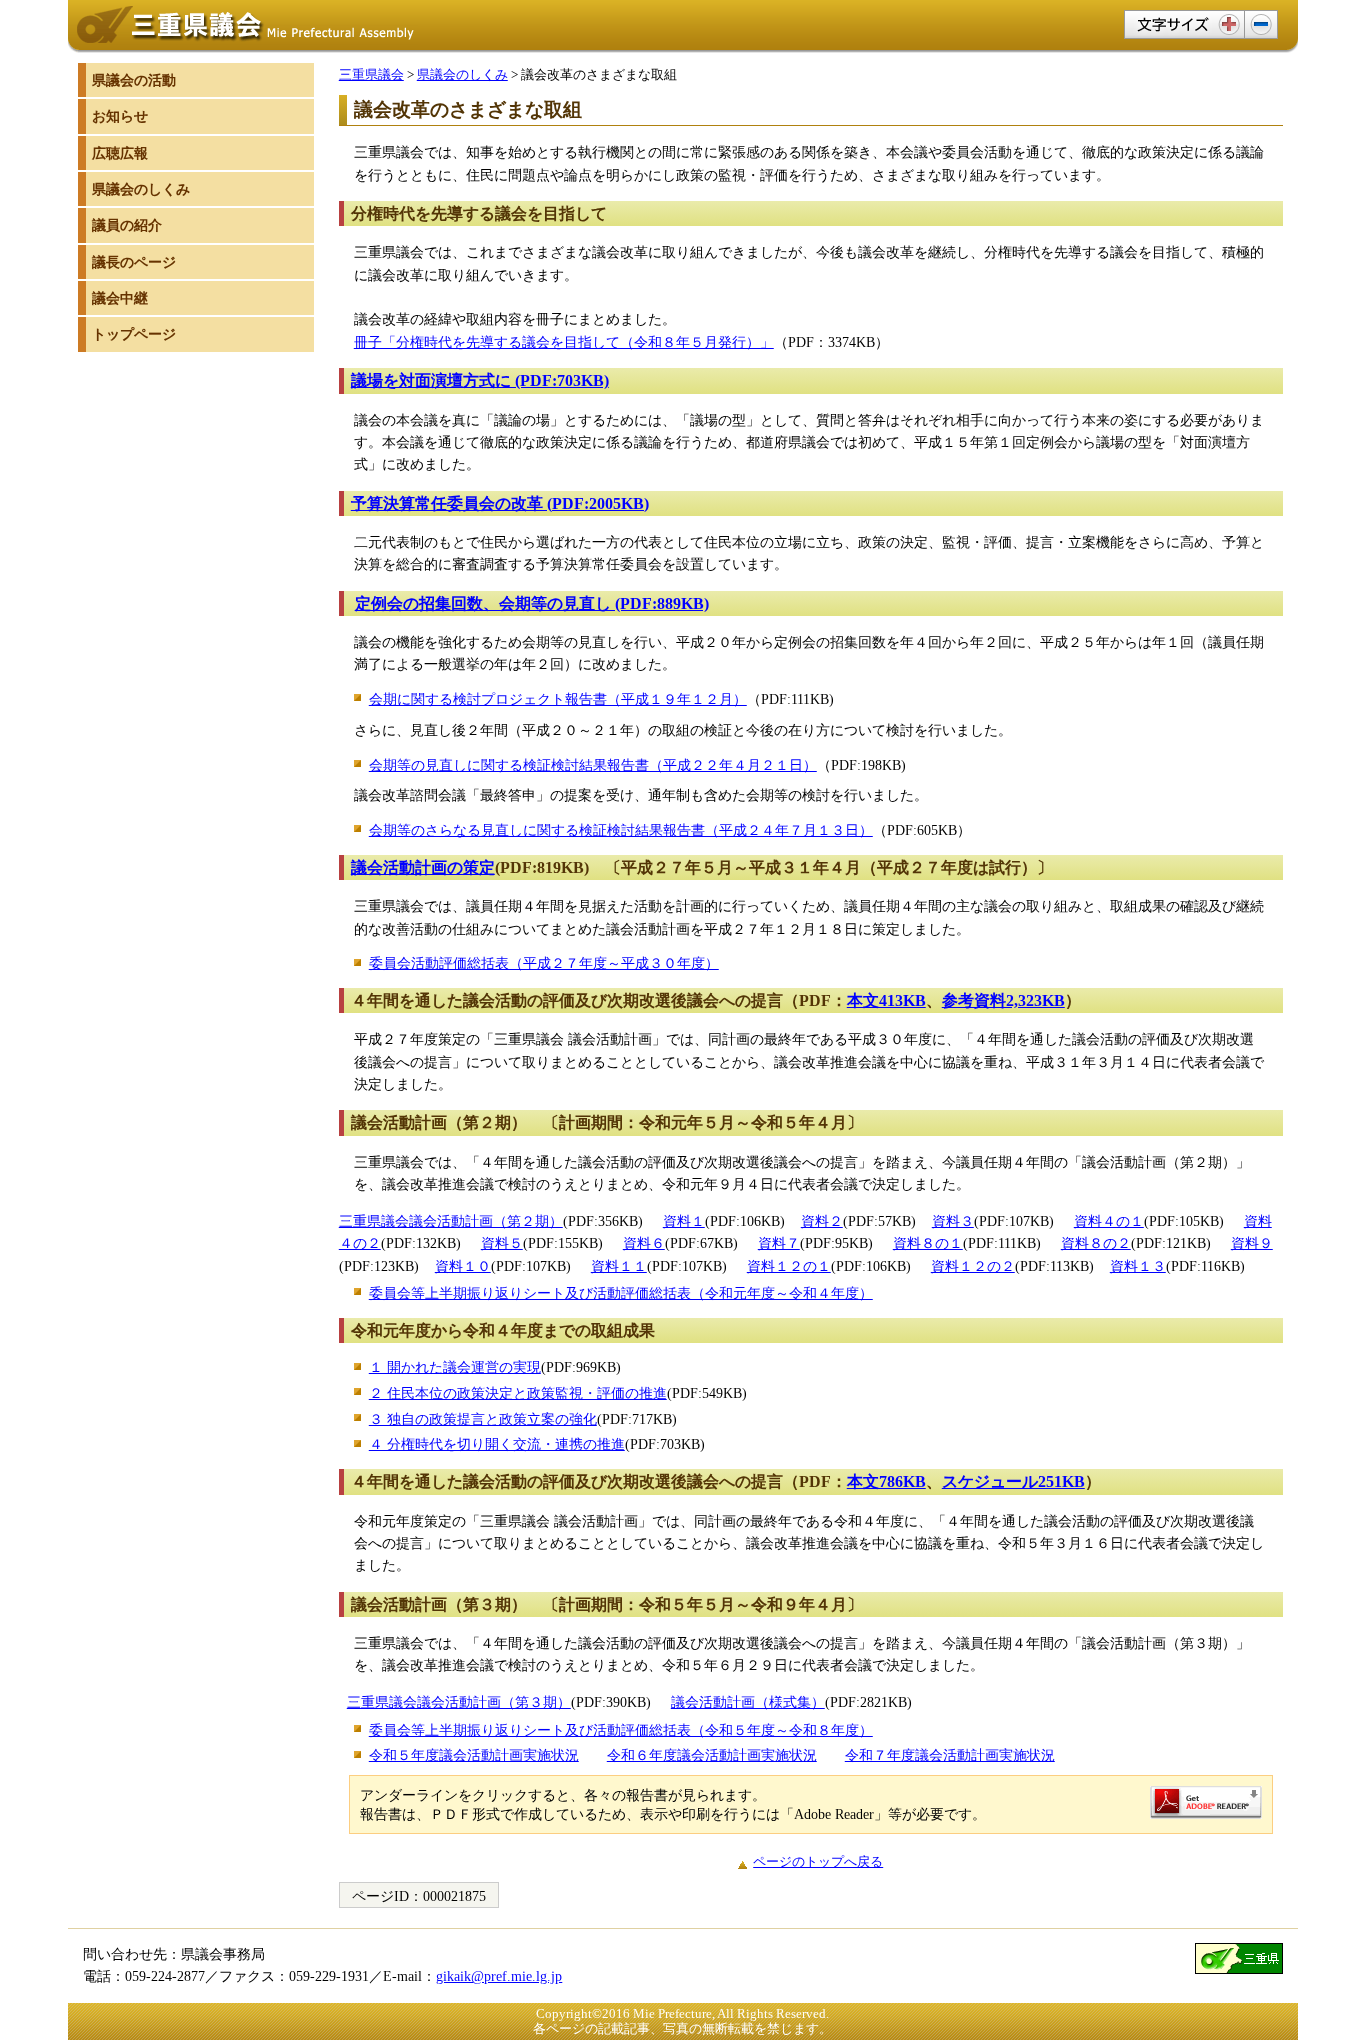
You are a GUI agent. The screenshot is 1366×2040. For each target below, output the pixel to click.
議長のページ (134, 262)
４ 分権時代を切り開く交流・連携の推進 (497, 1444)
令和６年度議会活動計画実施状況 (712, 1755)
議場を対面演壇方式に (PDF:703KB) (480, 380)
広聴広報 (120, 153)
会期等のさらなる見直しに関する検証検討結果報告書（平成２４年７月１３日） (621, 830)
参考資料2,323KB (1003, 1000)
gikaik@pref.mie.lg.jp (499, 1976)
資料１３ (1138, 1266)
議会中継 (120, 298)
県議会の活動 (134, 80)
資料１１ (619, 1266)
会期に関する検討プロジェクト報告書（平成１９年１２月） (558, 699)
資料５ (502, 1243)
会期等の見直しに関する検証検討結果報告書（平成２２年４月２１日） (593, 765)
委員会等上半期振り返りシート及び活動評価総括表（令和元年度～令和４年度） (621, 1293)
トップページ (134, 334)
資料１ (684, 1221)
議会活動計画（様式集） (748, 1702)
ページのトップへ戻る (818, 1861)
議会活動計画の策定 (423, 867)
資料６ (644, 1243)
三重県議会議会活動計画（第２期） (451, 1221)
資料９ (1252, 1243)
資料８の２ (1096, 1243)
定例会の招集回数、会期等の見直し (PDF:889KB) (532, 603)
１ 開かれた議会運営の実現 (455, 1367)
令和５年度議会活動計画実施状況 (474, 1755)
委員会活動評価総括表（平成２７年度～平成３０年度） (544, 963)
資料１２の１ (789, 1266)
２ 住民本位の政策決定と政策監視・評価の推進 (518, 1393)
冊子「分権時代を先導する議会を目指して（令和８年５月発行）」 (564, 342)
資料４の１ (1109, 1221)
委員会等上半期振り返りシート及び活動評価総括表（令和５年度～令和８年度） (621, 1730)
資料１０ (463, 1266)
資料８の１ (928, 1243)
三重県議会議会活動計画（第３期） (459, 1702)
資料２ (822, 1221)
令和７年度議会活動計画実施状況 (950, 1755)
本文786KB (886, 1481)
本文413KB (886, 1000)
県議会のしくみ (462, 74)
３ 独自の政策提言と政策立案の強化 (483, 1419)
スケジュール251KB (1013, 1481)
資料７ (779, 1243)
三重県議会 (371, 74)
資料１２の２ (973, 1266)
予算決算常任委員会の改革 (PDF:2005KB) (500, 503)
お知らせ (120, 116)
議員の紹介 (127, 225)
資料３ (953, 1221)
